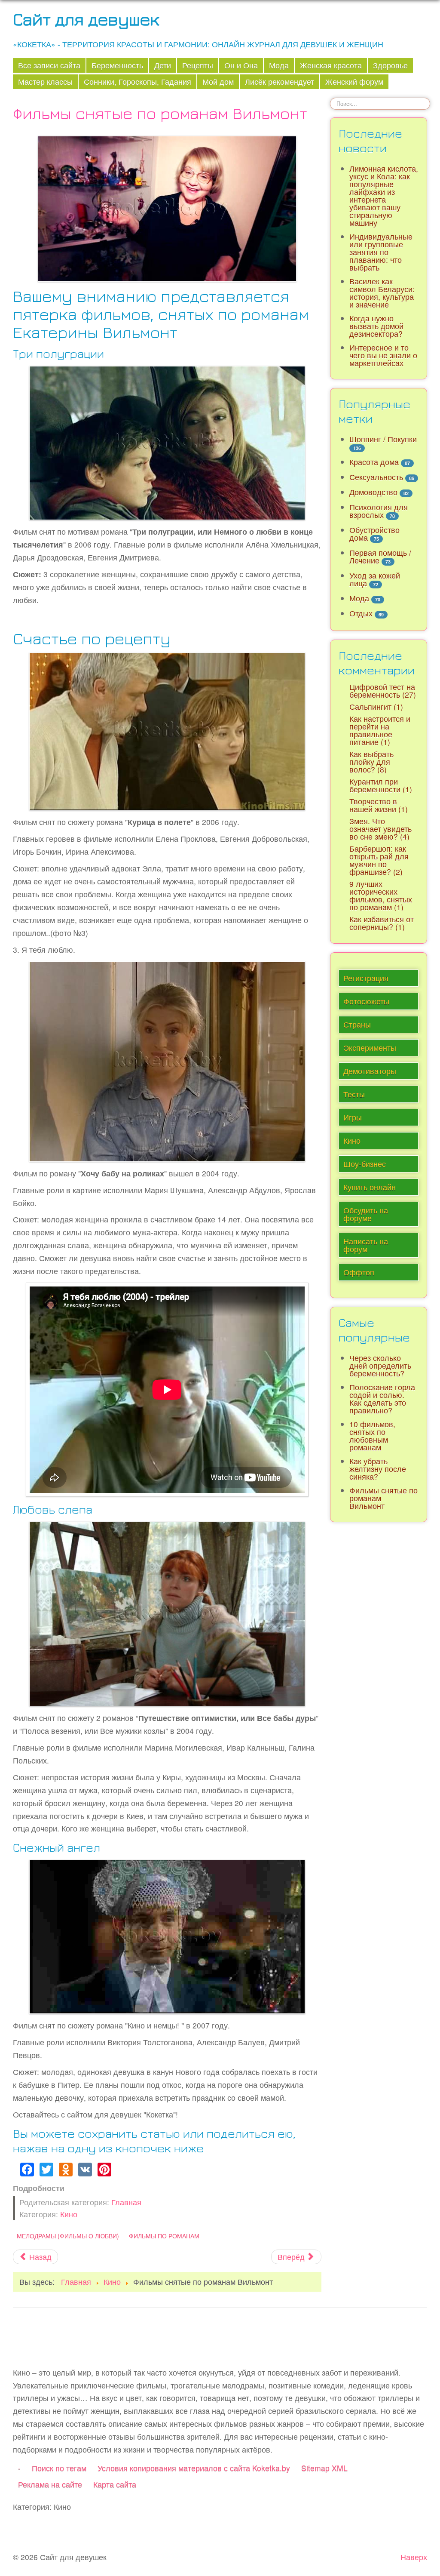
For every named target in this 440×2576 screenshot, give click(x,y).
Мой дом (218, 82)
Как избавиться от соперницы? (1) (382, 923)
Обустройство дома (374, 534)
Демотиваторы (370, 1071)
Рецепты (198, 65)
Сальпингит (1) (376, 706)
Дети (163, 65)
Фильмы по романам (164, 2236)
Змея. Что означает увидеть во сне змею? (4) (380, 829)
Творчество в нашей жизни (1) (379, 805)
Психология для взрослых (379, 511)
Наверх (414, 2557)
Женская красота (331, 65)
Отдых (361, 613)
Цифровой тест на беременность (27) (383, 691)
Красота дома (374, 462)
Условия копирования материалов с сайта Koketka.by (194, 2468)
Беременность (117, 65)
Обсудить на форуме (366, 1214)
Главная (126, 2202)
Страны (357, 1024)
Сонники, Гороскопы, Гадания (137, 82)
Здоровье (390, 65)
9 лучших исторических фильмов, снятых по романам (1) (381, 895)
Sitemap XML (324, 2468)
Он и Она (241, 65)
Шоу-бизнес (365, 1164)
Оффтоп (359, 1272)
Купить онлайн (370, 1187)
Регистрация (366, 978)
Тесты (354, 1094)
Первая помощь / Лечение (380, 556)
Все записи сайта (49, 65)
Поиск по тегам (59, 2468)
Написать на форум (366, 1245)
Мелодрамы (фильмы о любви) (68, 2236)
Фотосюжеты (366, 1001)
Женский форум (354, 82)
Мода (279, 65)
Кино (69, 2214)
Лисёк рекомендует (280, 82)
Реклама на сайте (50, 2484)
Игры (353, 1117)
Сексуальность (376, 477)
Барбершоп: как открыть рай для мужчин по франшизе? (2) (379, 860)
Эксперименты (370, 1048)
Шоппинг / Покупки (383, 439)
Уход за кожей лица (375, 579)
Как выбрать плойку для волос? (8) (371, 762)
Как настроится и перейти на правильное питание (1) (380, 730)
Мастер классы (45, 82)
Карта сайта (115, 2484)
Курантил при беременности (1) (381, 785)
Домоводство (373, 492)
